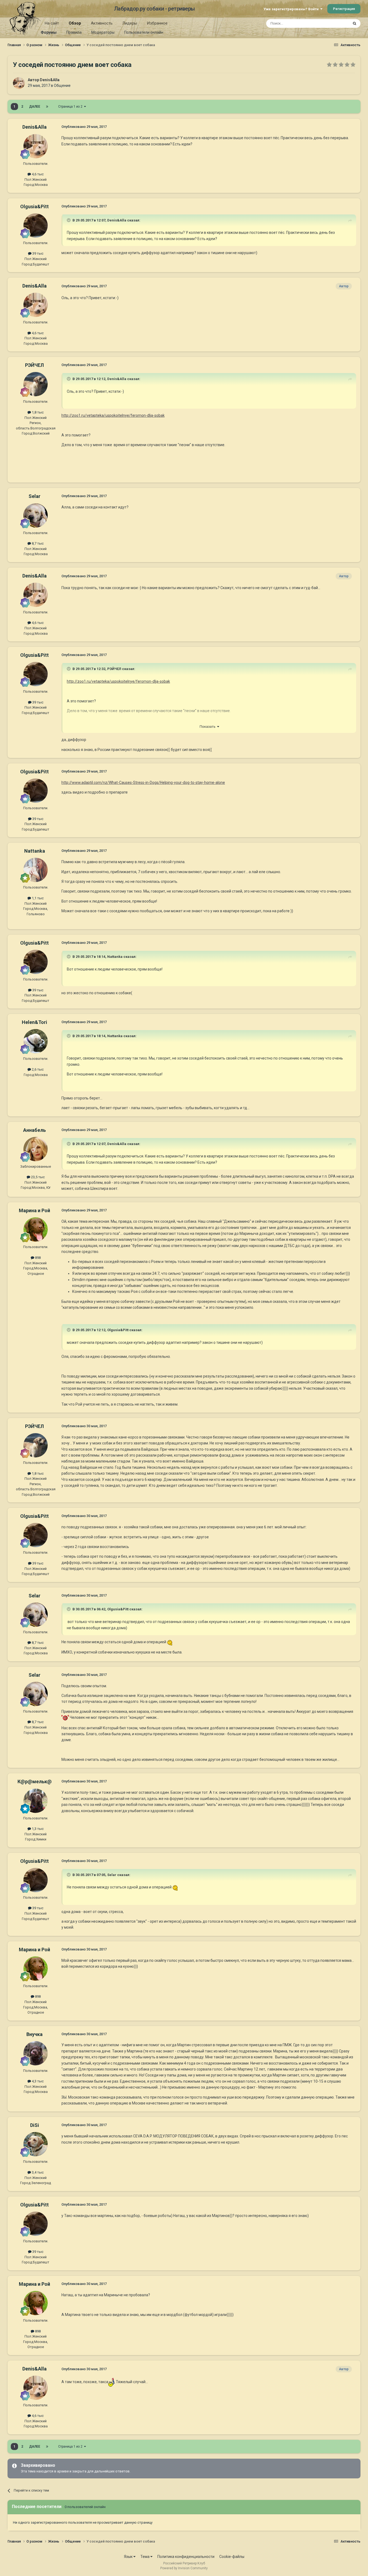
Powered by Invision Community (184, 2568)
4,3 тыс (37, 2081)
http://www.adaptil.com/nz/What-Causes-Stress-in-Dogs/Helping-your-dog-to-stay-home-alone (143, 783)
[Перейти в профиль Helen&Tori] (36, 1041)
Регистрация (344, 9)
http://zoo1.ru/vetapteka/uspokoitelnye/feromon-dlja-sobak (113, 415)
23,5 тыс (37, 1177)
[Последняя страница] (47, 107)
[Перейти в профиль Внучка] (36, 2053)
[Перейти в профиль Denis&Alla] (19, 83)
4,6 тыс (37, 174)
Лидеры (130, 23)
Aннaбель (34, 1130)
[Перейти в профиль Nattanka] (36, 870)
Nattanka (35, 851)
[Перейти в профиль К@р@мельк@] (36, 1801)
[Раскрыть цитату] (69, 220)
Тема (145, 2557)
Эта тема (334, 23)
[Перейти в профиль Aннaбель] (36, 1149)
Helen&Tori (34, 1022)
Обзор (75, 23)
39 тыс (37, 253)
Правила (74, 32)
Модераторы (103, 32)
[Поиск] (355, 23)
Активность (102, 23)
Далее (35, 107)
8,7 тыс (37, 543)
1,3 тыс (37, 1829)
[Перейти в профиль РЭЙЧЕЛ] (36, 384)
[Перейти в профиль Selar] (36, 515)
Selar (34, 496)
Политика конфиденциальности (186, 2557)
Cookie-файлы (232, 2557)
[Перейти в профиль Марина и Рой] (36, 1229)
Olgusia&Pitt (34, 206)
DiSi (35, 2125)
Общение (62, 86)
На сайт (52, 23)
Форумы (49, 32)
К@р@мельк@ (35, 1781)
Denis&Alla (50, 80)
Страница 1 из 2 (71, 107)
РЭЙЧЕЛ (34, 365)
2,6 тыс (37, 1069)
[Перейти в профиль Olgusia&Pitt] (36, 226)
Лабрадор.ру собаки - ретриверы (155, 9)
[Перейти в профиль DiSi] (36, 2144)
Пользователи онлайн (144, 32)
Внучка (34, 2034)
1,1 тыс (37, 898)
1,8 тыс (37, 412)
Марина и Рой (34, 1210)
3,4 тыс (37, 2172)
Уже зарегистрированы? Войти (292, 9)
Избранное (157, 23)
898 (37, 1258)
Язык (129, 2557)
